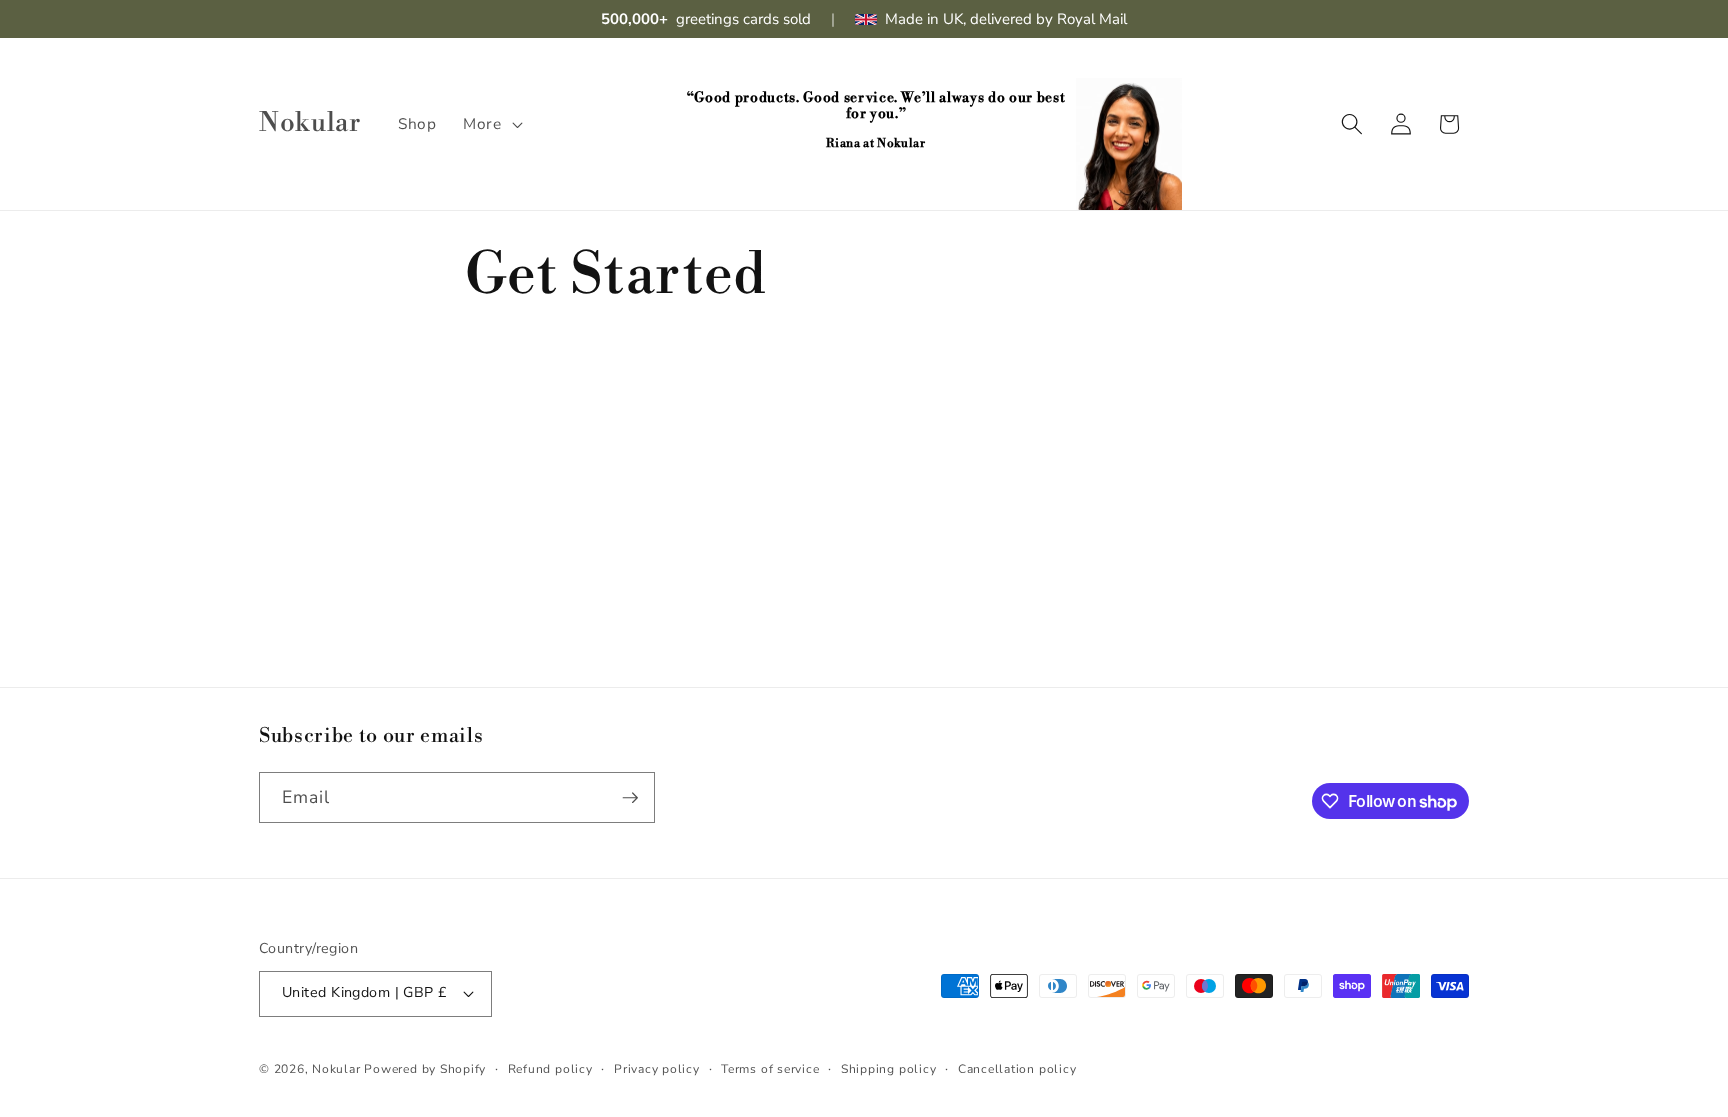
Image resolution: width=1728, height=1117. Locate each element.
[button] (491, 124)
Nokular (336, 1069)
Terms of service (770, 1069)
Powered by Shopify (425, 1069)
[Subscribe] (630, 798)
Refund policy (550, 1069)
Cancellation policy (1017, 1069)
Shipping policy (889, 1069)
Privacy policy (657, 1069)
